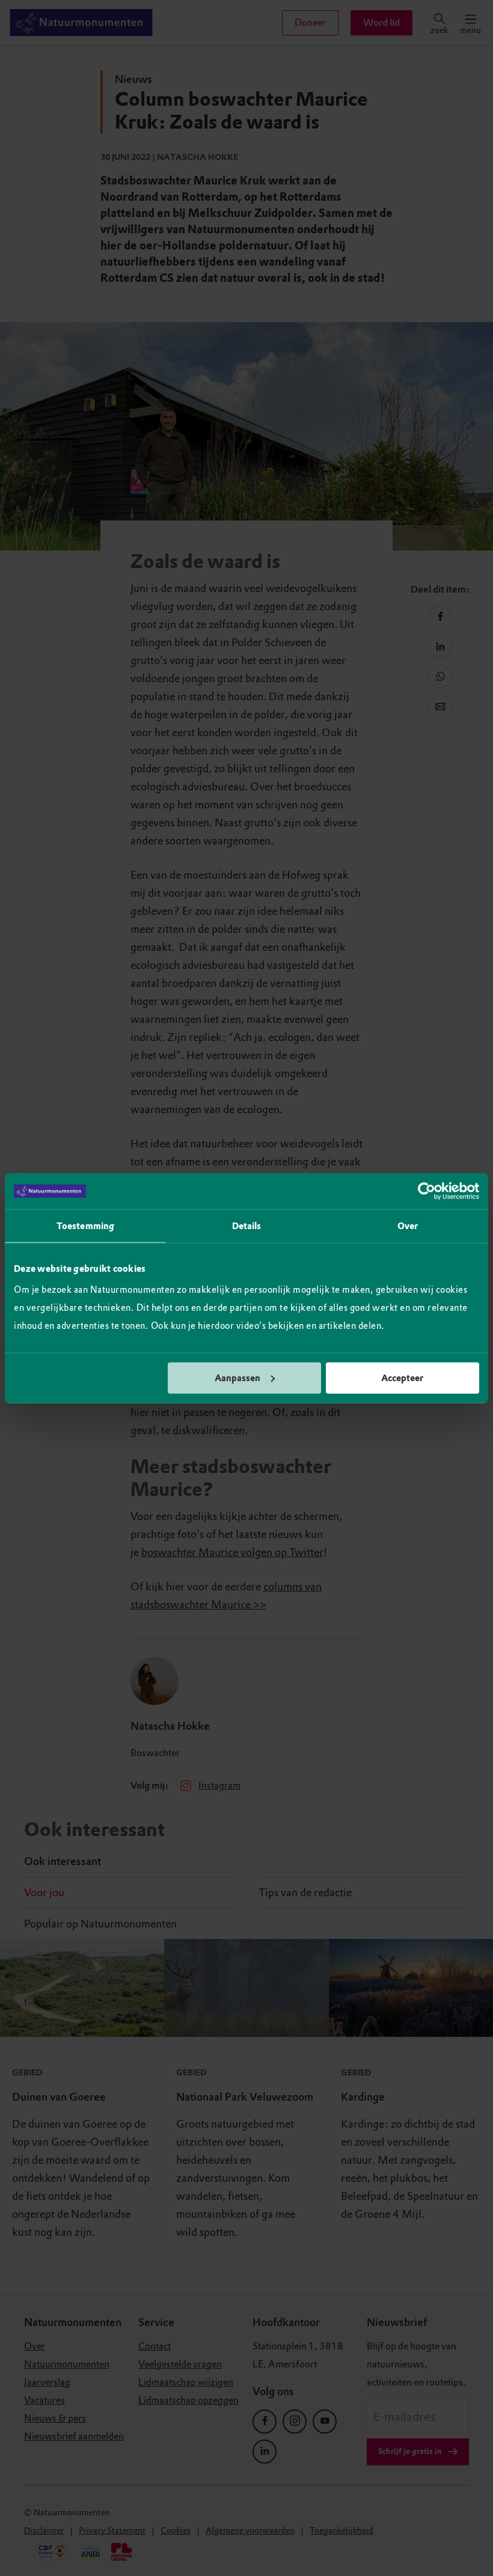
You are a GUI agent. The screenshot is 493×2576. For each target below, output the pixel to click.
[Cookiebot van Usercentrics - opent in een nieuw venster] (427, 1191)
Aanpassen (237, 1378)
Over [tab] (408, 1226)
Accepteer (402, 1378)
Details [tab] (247, 1226)
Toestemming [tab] (85, 1226)
